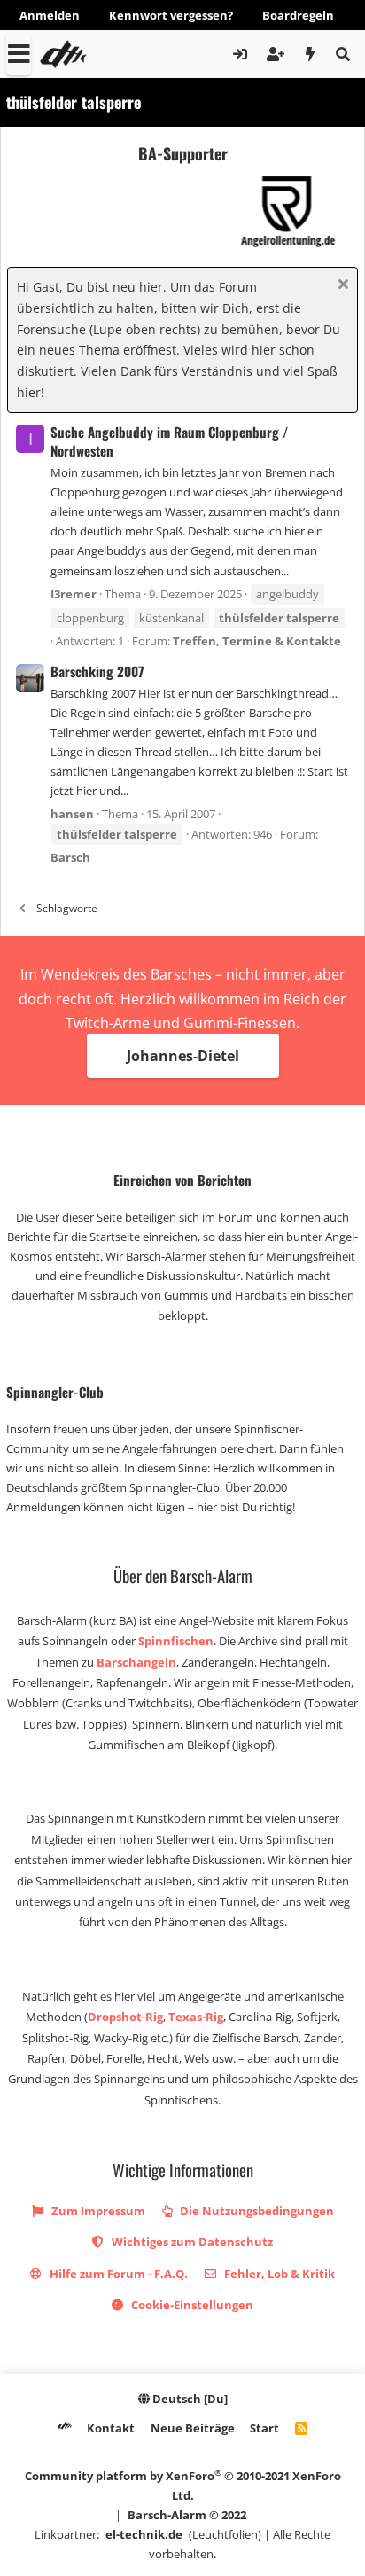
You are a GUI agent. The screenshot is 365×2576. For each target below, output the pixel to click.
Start (264, 2428)
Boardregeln (298, 15)
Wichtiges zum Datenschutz (191, 2242)
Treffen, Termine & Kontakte (257, 641)
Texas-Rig (196, 2017)
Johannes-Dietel (183, 1056)
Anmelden (50, 15)
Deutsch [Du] (189, 2399)
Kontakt (111, 2428)
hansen (72, 814)
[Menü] (19, 54)
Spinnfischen (176, 1641)
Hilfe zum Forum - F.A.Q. (117, 2274)
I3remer (74, 594)
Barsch (70, 857)
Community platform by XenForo (183, 2485)
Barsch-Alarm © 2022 (187, 2515)
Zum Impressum (97, 2211)
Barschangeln (136, 1662)
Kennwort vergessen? (171, 15)
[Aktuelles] (311, 54)
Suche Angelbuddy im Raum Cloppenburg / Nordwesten (169, 441)
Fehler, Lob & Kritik (278, 2274)
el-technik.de (144, 2534)
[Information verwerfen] (341, 286)
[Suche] (342, 54)
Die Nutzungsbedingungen (256, 2211)
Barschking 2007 (97, 671)
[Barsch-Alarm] (65, 2428)
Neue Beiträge (193, 2428)
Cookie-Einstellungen (191, 2305)
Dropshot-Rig (125, 2017)
